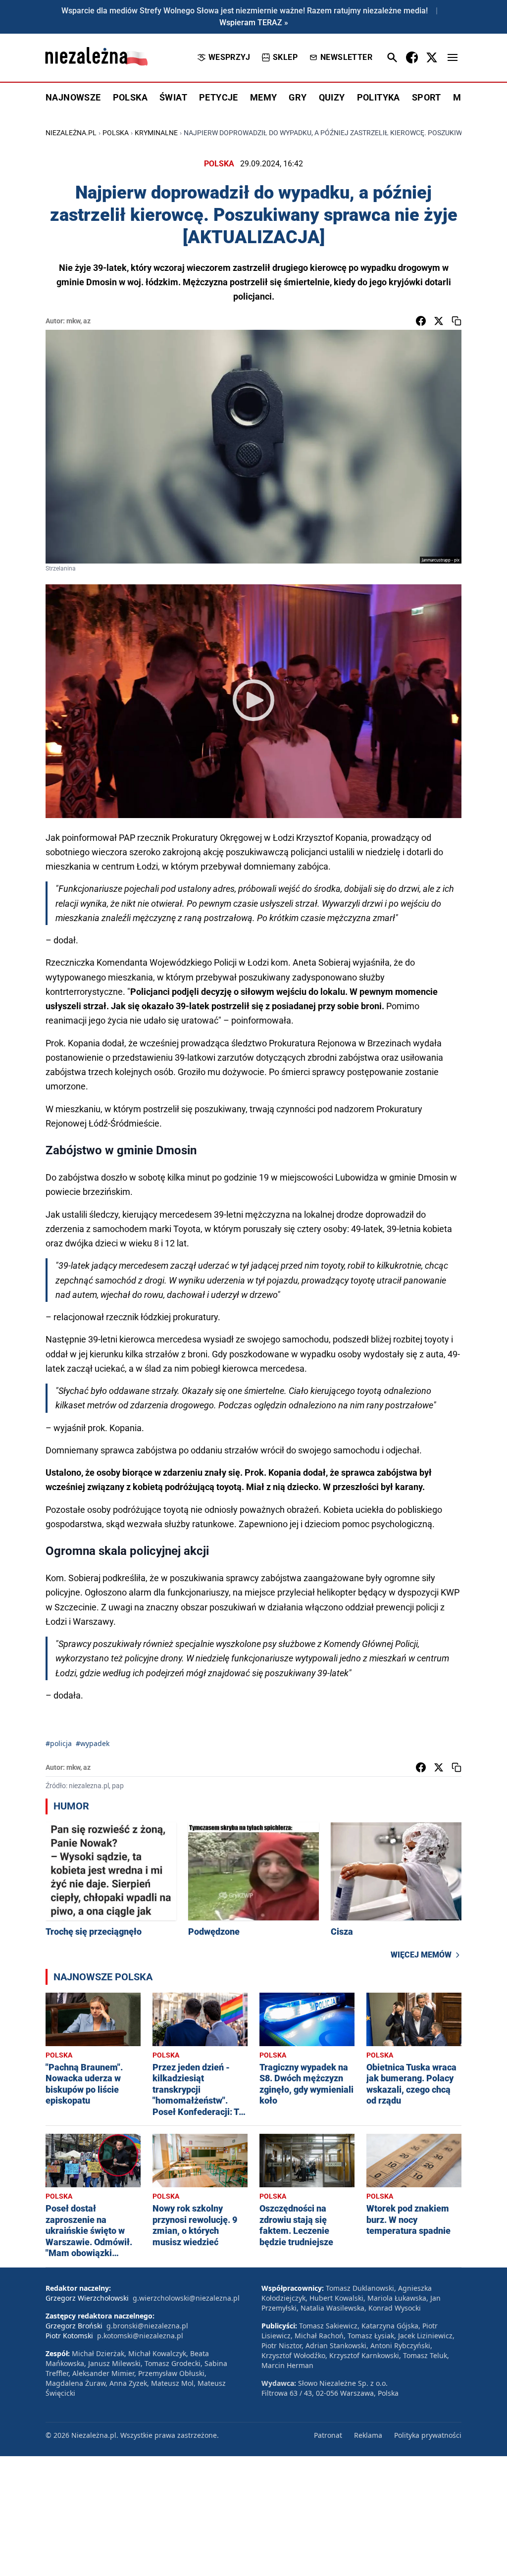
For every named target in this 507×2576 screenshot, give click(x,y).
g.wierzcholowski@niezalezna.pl (186, 2298)
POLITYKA (379, 97)
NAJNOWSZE (73, 97)
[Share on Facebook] (421, 321)
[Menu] (453, 57)
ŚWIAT (173, 97)
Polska (116, 133)
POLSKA (130, 97)
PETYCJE (219, 97)
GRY (298, 97)
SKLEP (285, 57)
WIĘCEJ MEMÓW (421, 1955)
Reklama (368, 2435)
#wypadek (93, 1743)
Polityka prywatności (428, 2435)
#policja (59, 1743)
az (87, 321)
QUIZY (332, 97)
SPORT (427, 97)
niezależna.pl (71, 133)
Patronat (328, 2435)
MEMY (264, 97)
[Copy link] (456, 321)
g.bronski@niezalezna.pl (147, 2326)
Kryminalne (156, 133)
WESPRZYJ (229, 57)
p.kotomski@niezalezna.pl (140, 2336)
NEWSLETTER (346, 57)
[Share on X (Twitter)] (439, 321)
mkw (73, 321)
